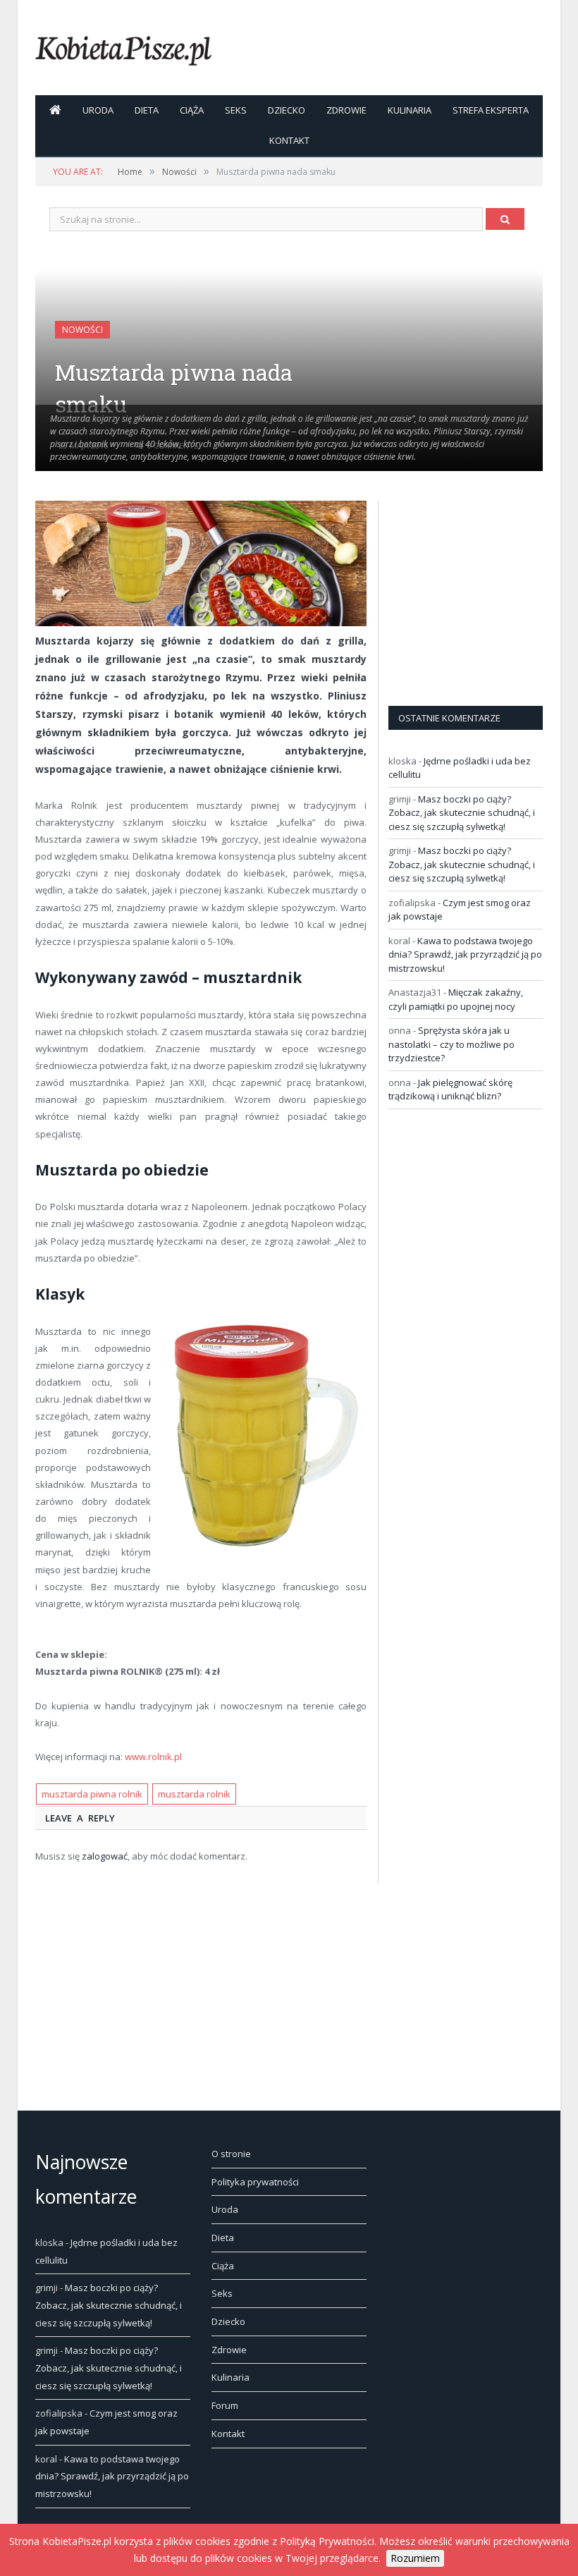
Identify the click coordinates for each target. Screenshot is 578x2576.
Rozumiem (415, 2558)
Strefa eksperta (491, 110)
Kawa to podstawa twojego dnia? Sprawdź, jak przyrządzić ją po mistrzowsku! (465, 954)
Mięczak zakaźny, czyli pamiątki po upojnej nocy (456, 999)
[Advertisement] (483, 589)
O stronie (231, 2154)
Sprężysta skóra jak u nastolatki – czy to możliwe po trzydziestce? (451, 1044)
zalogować (105, 1856)
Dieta (147, 110)
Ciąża (192, 110)
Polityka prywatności (255, 2182)
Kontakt (289, 140)
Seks (236, 110)
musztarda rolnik (194, 1794)
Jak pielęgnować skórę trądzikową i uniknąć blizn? (450, 1089)
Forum (225, 2405)
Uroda (98, 110)
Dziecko (287, 110)
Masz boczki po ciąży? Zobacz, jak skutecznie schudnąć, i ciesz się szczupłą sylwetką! (462, 813)
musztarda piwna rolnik (92, 1794)
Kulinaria (410, 110)
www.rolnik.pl (153, 1757)
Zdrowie (346, 110)
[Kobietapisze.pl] (123, 48)
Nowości (82, 330)
